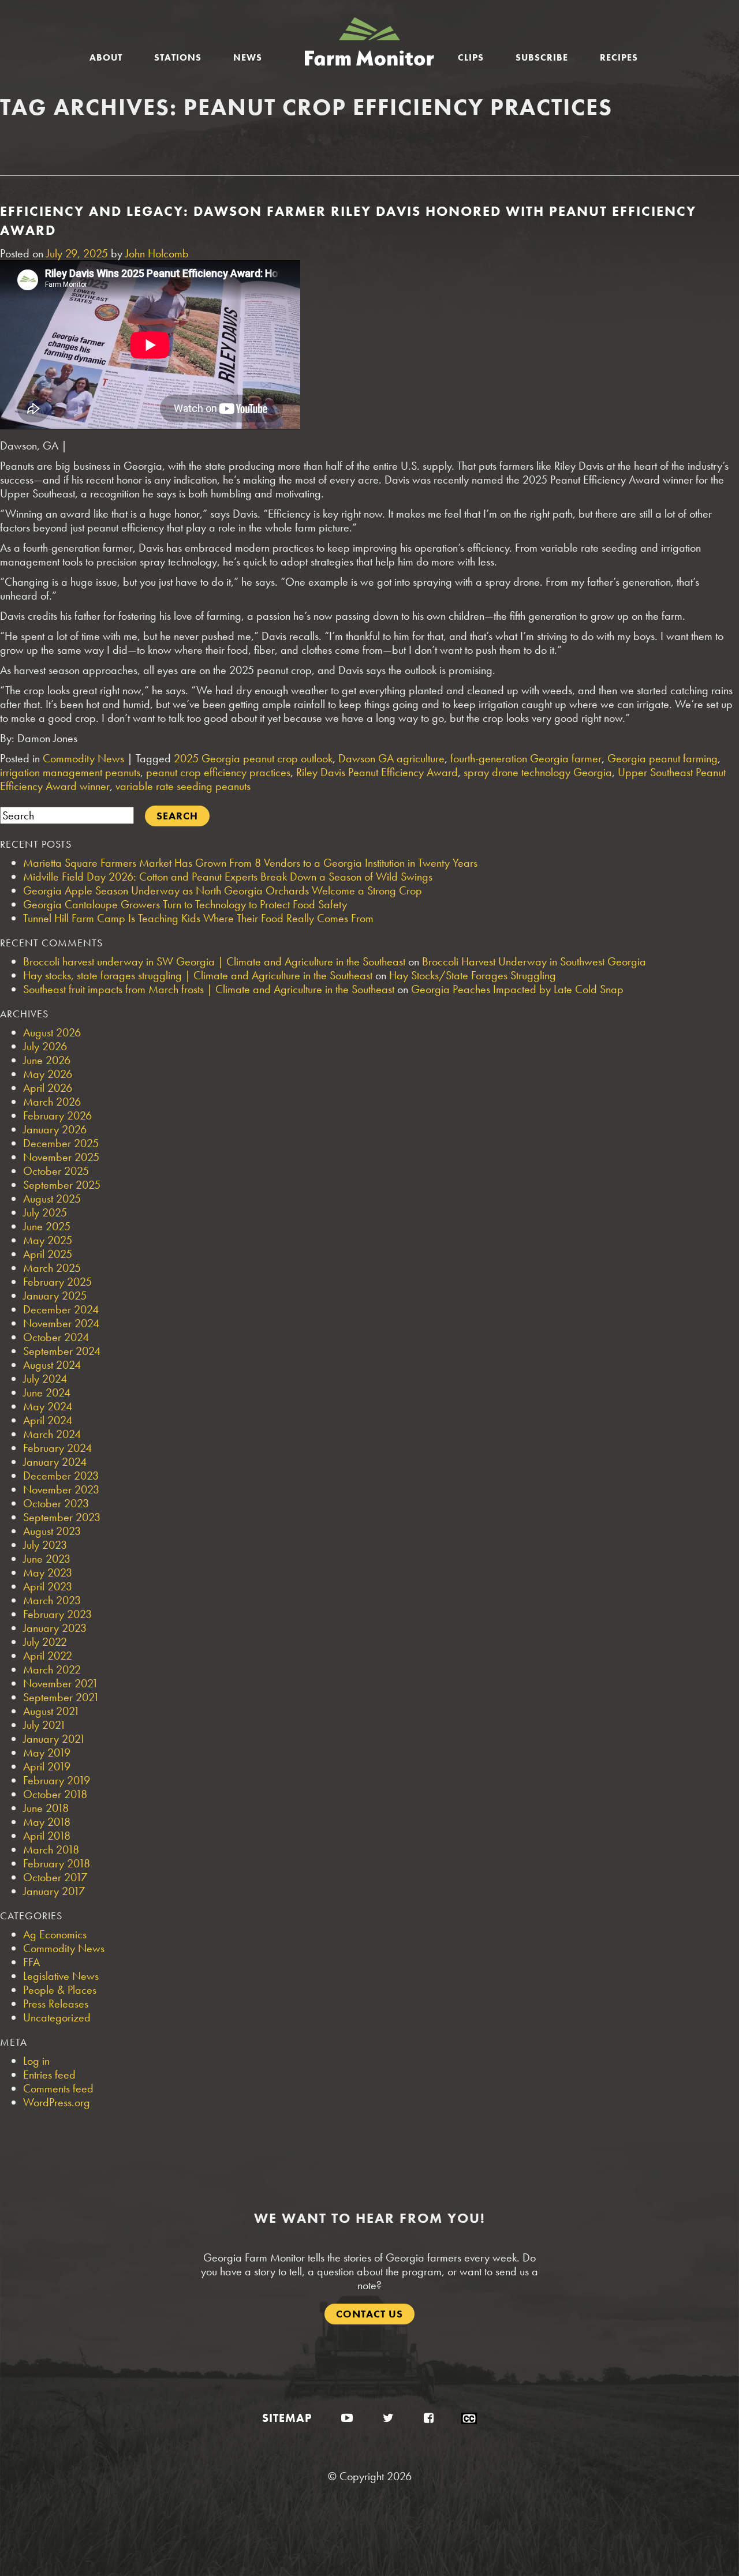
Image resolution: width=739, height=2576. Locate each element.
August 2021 (51, 1711)
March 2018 (51, 1849)
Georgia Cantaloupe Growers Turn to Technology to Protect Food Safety (185, 904)
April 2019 (47, 1766)
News (248, 57)
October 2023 (56, 1503)
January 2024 (55, 1462)
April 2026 (48, 1088)
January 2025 (55, 1296)
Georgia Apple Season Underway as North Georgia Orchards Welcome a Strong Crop (223, 890)
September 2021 (61, 1697)
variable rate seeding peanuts (183, 786)
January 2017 (54, 1891)
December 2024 (61, 1309)
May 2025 (48, 1240)
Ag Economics (55, 1934)
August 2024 (52, 1365)
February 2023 (57, 1614)
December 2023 (61, 1476)
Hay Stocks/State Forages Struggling (473, 975)
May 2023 (48, 1572)
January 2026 (55, 1129)
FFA (31, 1962)
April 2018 (47, 1836)
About (106, 57)
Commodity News (83, 758)
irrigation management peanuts (70, 772)
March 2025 (52, 1268)
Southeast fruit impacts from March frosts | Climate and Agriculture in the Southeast (209, 989)
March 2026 (52, 1102)
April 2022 (48, 1656)
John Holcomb (157, 253)
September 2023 (62, 1517)
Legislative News (61, 1976)
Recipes (619, 57)
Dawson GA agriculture (391, 758)
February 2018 (57, 1863)
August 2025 (52, 1199)
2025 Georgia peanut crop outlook (253, 758)
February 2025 (57, 1282)
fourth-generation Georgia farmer (526, 758)
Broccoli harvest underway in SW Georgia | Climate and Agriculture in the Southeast (214, 961)
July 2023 (45, 1545)
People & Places (60, 1990)
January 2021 (54, 1739)
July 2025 (45, 1212)
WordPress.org (57, 2102)
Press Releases (56, 2004)
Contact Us (369, 2314)
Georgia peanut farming (663, 758)
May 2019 (47, 1753)
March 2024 (52, 1434)
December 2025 (61, 1143)
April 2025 (48, 1254)
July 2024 (45, 1379)
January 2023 (55, 1628)
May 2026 (48, 1074)
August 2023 (52, 1531)
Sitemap (287, 2418)
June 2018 (46, 1808)
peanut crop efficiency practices (218, 772)
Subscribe (542, 57)
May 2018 (47, 1822)
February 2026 (57, 1115)
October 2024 (56, 1337)
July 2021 (44, 1725)
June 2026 (47, 1060)
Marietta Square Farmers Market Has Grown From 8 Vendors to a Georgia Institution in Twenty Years (250, 863)
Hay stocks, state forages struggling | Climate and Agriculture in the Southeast (198, 975)
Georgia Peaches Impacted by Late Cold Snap (517, 989)
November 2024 (61, 1323)
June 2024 (47, 1392)
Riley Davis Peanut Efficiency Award (377, 772)
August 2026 (52, 1032)
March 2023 (52, 1600)
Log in (36, 2061)
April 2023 (48, 1586)
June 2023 (47, 1559)
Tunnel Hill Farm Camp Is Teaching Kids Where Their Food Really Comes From (198, 918)
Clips (471, 57)
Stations (178, 57)
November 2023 (61, 1489)
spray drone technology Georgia (538, 772)
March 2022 (52, 1669)
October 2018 (55, 1794)
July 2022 (45, 1642)
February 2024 (57, 1448)
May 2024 (48, 1406)
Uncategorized (57, 2017)
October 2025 (56, 1171)
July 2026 (45, 1046)
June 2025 (47, 1226)
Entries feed (49, 2075)
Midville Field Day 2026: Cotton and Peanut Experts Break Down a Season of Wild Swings (228, 877)
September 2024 (62, 1351)
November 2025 (61, 1157)
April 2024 (48, 1420)
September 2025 (62, 1185)
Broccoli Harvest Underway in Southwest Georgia (534, 961)
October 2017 (55, 1877)
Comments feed (58, 2088)
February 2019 (57, 1780)
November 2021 (61, 1683)
